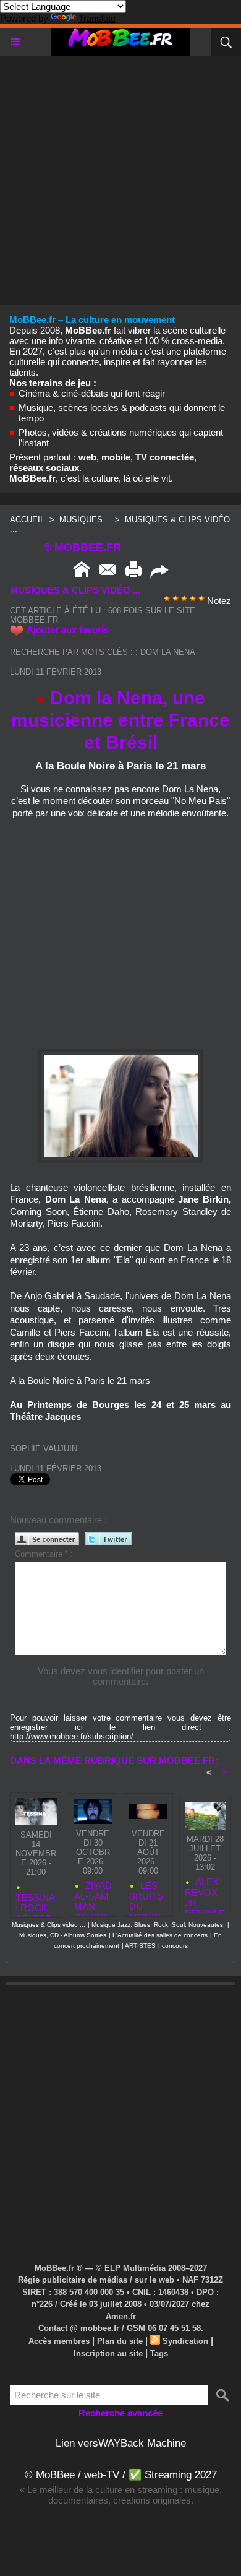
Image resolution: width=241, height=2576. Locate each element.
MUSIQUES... (85, 520)
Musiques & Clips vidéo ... (49, 1925)
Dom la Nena (168, 652)
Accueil (27, 520)
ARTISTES (140, 1946)
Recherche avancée (120, 2413)
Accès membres (59, 2341)
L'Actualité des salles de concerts (160, 1935)
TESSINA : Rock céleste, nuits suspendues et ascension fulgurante (36, 1902)
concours (175, 1946)
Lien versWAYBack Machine (121, 2443)
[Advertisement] (120, 176)
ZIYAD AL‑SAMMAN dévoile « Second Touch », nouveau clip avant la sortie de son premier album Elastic (93, 1896)
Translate (97, 18)
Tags (159, 2353)
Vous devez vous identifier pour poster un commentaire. (121, 1676)
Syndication (185, 2341)
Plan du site (120, 2341)
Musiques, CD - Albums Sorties (63, 1935)
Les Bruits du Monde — (147, 1896)
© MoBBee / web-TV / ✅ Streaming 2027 (121, 2475)
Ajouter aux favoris (68, 630)
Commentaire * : (44, 1554)
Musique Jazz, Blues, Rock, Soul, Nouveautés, (158, 1925)
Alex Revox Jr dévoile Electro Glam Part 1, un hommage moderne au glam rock (205, 1892)
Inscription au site (108, 2353)
